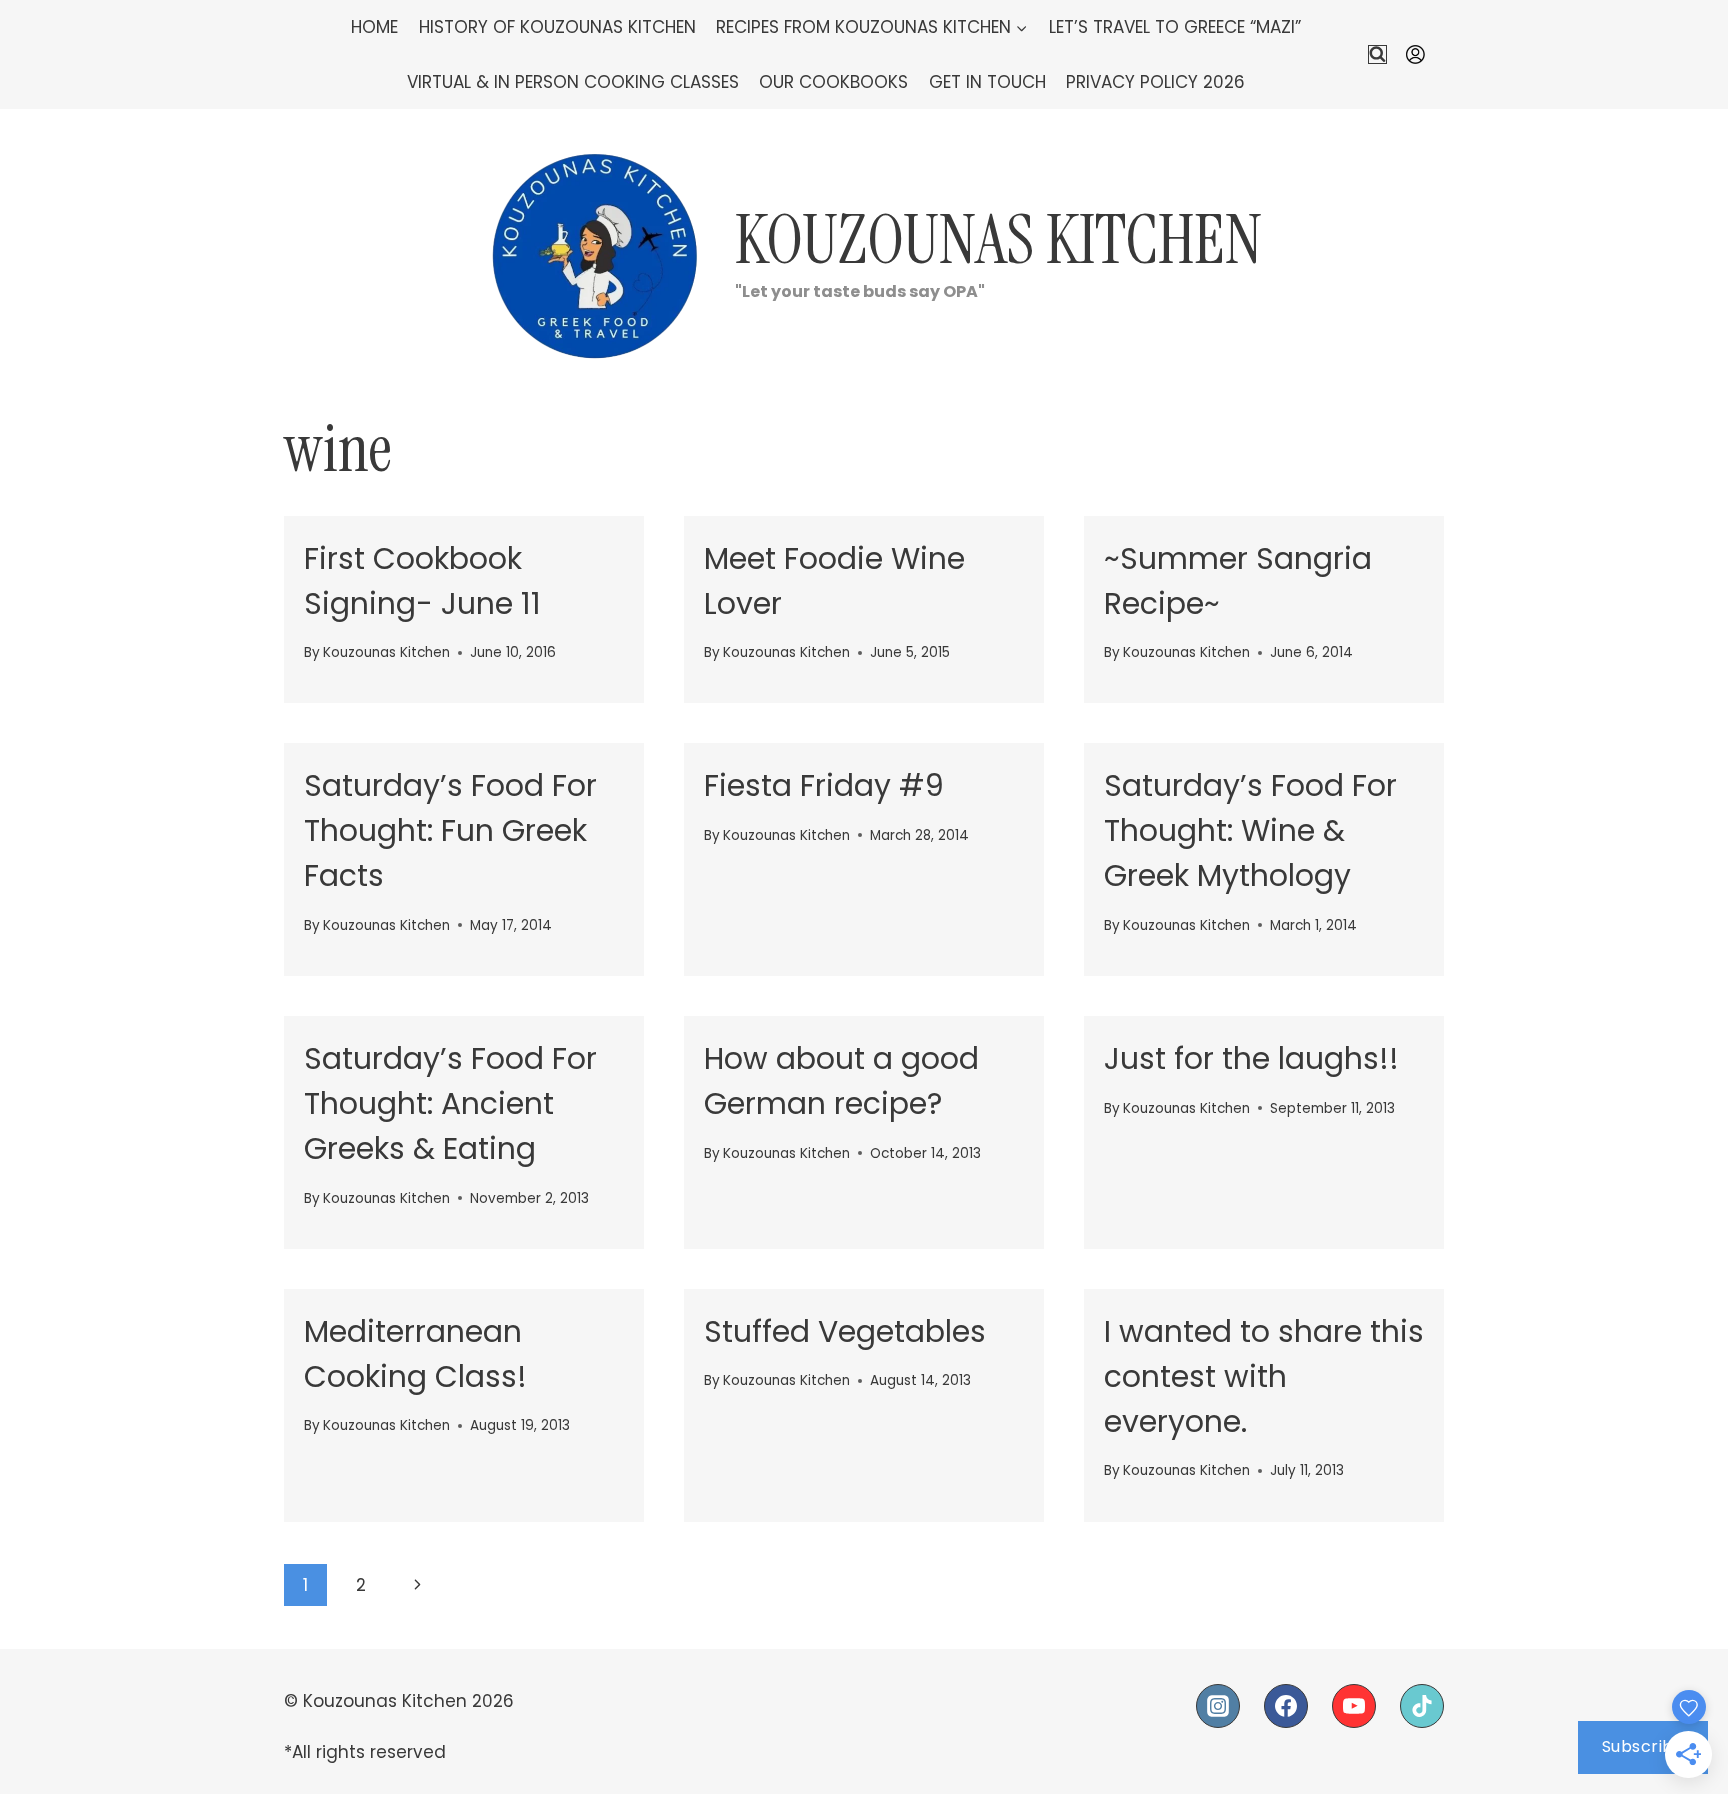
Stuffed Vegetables (845, 1331)
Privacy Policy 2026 (1155, 82)
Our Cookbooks (833, 82)
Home (374, 27)
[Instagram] (1218, 1706)
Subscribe (1643, 1746)
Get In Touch (987, 82)
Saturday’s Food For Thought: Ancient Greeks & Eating (450, 1103)
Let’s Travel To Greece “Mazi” (1175, 27)
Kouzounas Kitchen (386, 652)
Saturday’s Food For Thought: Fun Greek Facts (450, 830)
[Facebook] (1286, 1706)
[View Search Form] (1377, 54)
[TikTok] (1422, 1706)
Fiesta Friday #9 (824, 785)
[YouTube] (1354, 1706)
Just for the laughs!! (1251, 1058)
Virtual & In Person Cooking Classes (573, 82)
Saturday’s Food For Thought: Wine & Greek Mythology (1250, 830)
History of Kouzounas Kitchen (557, 27)
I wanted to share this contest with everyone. (1264, 1376)
